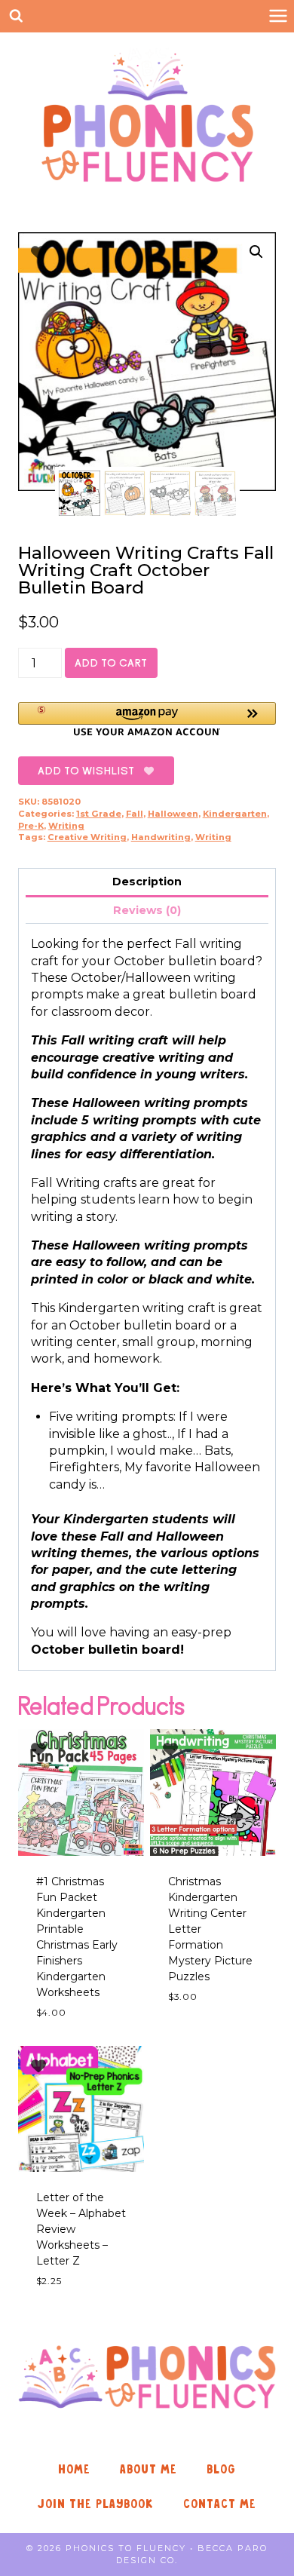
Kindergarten (235, 814)
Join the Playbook (96, 2504)
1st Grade (99, 814)
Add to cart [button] (203, 2040)
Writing (66, 826)
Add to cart (111, 663)
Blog (221, 2469)
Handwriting (161, 837)
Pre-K (31, 826)
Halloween (173, 814)
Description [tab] (147, 882)
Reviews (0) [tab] (147, 910)
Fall (135, 814)
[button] (256, 252)
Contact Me (220, 2504)
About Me (149, 2469)
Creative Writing (87, 837)
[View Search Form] (16, 16)
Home (74, 2469)
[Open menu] (278, 16)
